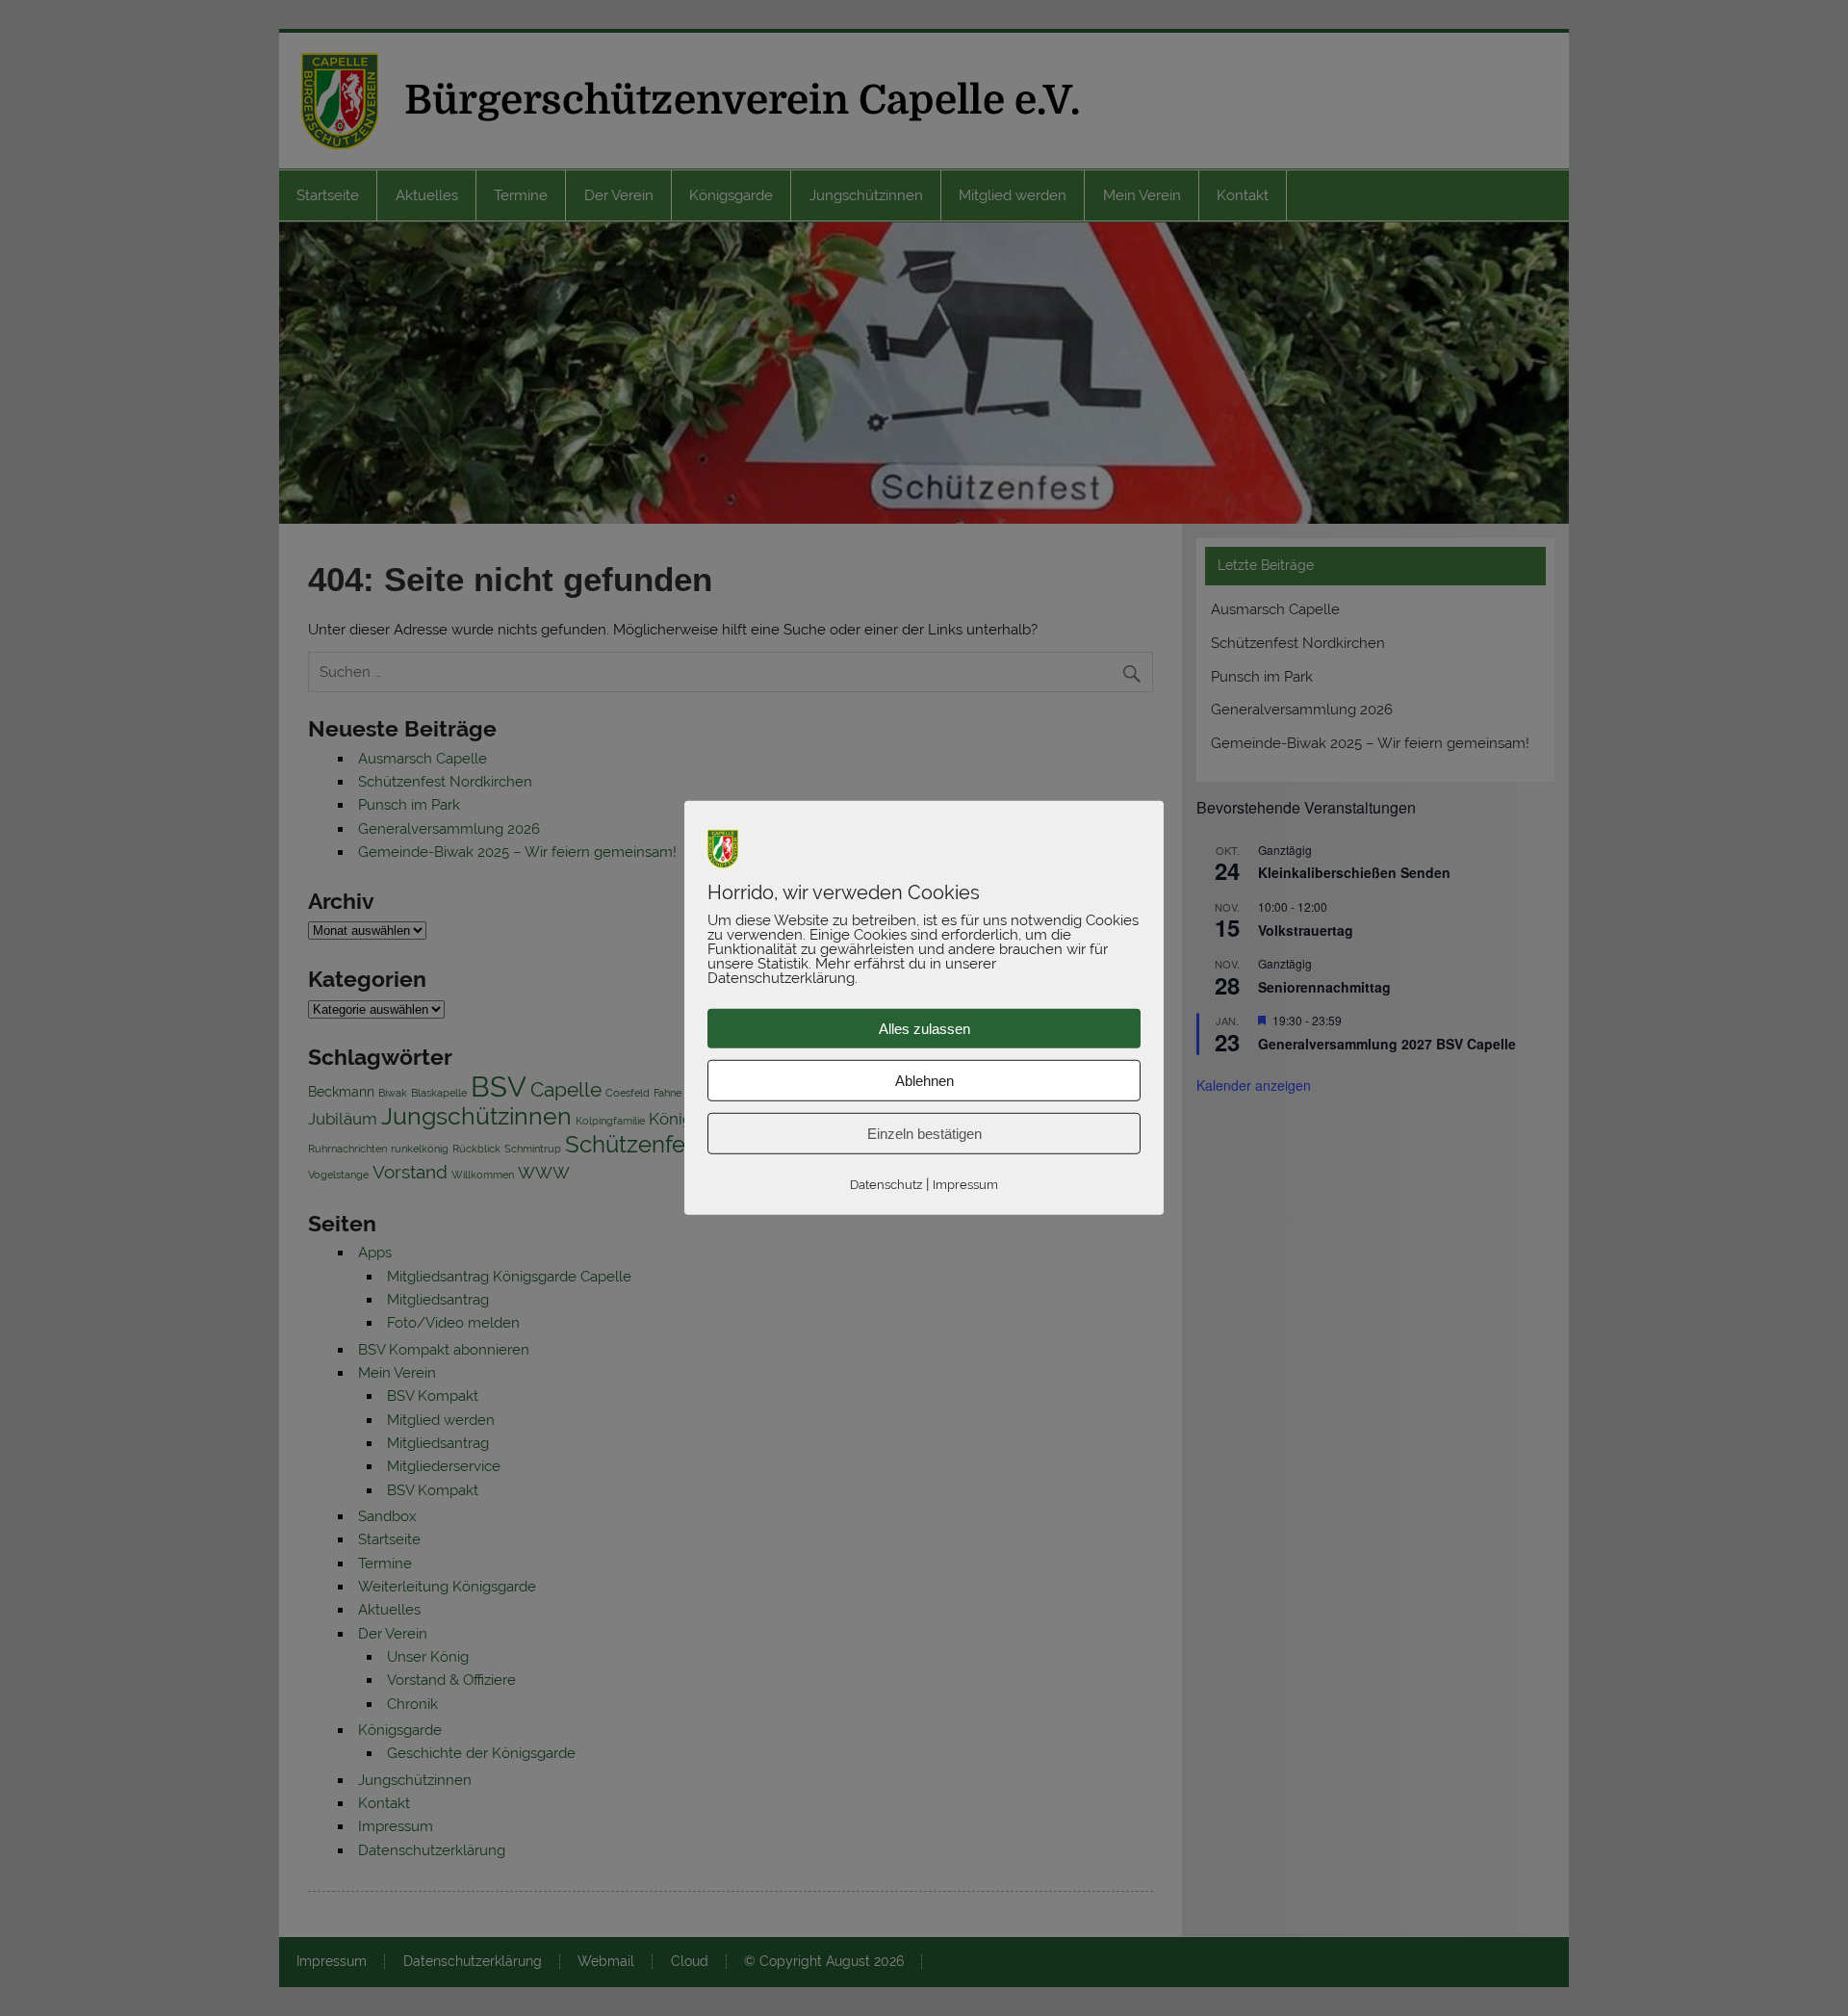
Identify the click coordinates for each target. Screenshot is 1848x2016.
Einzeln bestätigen (924, 1134)
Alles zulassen (924, 1029)
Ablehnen (924, 1081)
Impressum (965, 1185)
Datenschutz (886, 1185)
